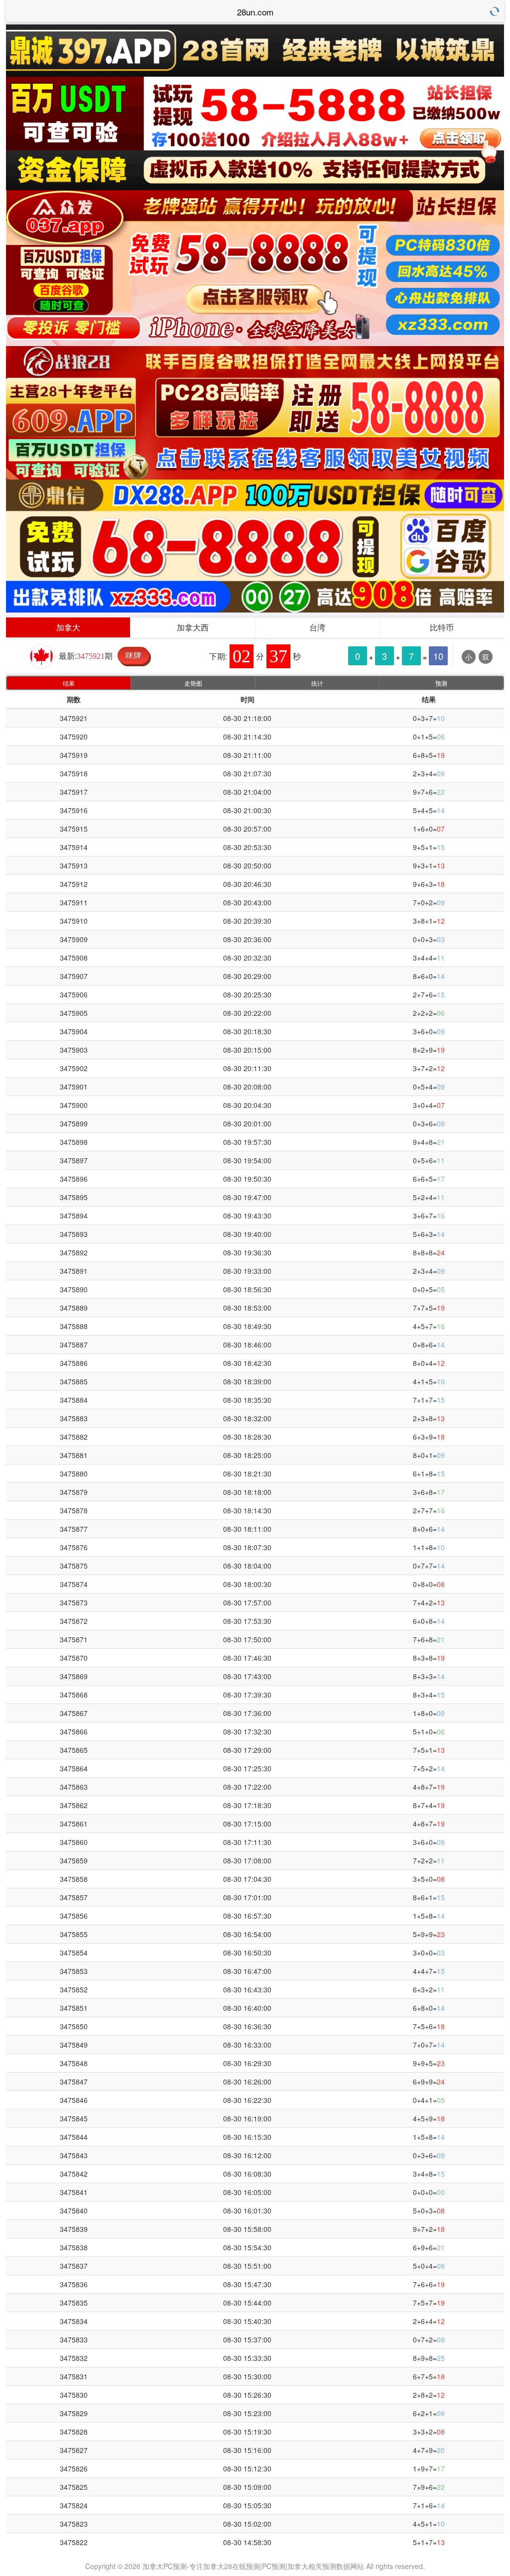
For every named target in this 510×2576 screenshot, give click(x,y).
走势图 (193, 683)
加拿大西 (193, 627)
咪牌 (133, 655)
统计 (317, 683)
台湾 (317, 627)
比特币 (442, 627)
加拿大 (68, 627)
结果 (69, 683)
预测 (441, 683)
